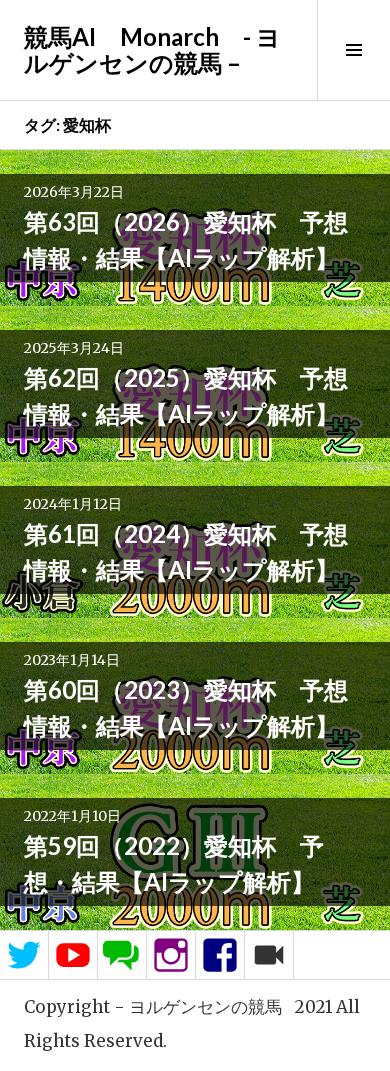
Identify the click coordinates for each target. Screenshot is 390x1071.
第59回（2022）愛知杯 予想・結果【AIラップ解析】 (174, 863)
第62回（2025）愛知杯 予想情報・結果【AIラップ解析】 (186, 395)
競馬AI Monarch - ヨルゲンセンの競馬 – (152, 49)
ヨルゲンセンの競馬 (205, 1007)
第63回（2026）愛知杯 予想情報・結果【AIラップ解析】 (186, 239)
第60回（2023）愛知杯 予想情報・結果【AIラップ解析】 (186, 707)
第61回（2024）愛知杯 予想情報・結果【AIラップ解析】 (186, 551)
